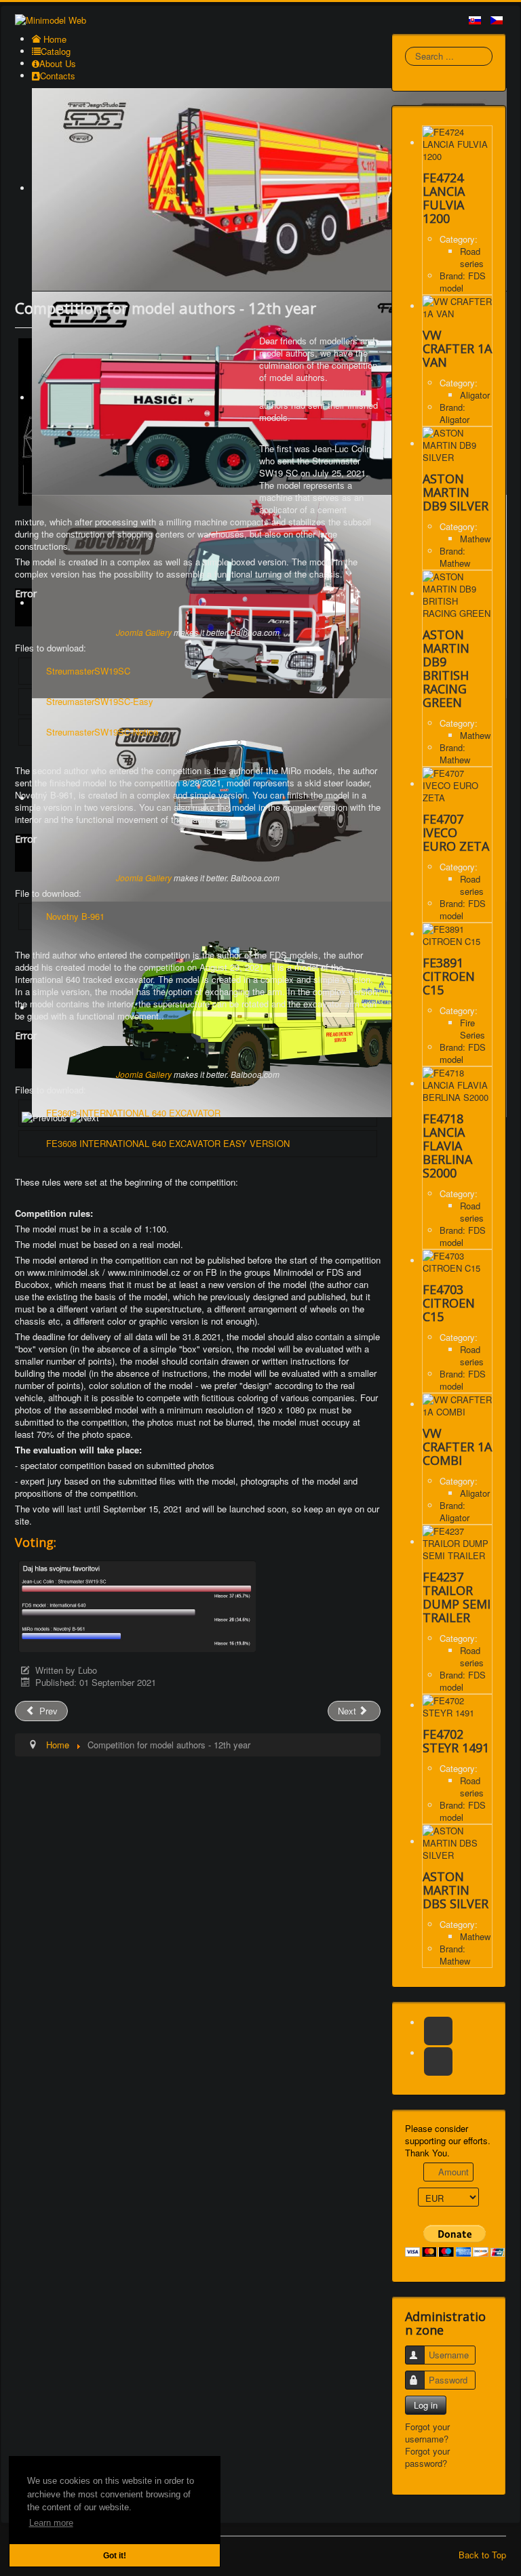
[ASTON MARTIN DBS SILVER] (457, 1842)
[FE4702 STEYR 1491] (457, 1705)
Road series (472, 257)
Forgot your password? (427, 2457)
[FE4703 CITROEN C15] (457, 1261)
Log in (426, 2405)
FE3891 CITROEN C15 (449, 976)
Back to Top (482, 2555)
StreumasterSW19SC (88, 671)
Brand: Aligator (455, 413)
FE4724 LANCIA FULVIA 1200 (444, 198)
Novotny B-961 (75, 916)
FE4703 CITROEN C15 (449, 1303)
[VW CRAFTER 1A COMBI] (457, 1404)
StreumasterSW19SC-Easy (100, 701)
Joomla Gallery (144, 632)
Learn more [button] (51, 2523)
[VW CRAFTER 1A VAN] (457, 306)
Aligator (475, 395)
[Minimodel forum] (438, 2061)
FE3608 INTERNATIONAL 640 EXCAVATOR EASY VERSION (168, 1143)
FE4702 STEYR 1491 (456, 1741)
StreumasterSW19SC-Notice (102, 732)
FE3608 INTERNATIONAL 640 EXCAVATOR (133, 1113)
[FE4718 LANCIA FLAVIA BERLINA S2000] (457, 1084)
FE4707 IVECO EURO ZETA (456, 832)
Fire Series (472, 1029)
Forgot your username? (427, 2433)
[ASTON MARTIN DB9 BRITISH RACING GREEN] (457, 593)
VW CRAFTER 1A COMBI (457, 1447)
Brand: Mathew (455, 557)
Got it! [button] (115, 2555)
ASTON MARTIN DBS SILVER (456, 1890)
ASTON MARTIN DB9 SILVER (456, 492)
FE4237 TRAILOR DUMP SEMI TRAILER (457, 1597)
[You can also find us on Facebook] (438, 2031)
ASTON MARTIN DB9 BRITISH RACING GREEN (446, 668)
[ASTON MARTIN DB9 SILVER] (457, 444)
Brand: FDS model (463, 282)
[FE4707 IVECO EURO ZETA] (457, 784)
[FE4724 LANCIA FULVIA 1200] (457, 143)
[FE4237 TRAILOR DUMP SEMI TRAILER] (457, 1542)
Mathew (475, 539)
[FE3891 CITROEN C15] (457, 934)
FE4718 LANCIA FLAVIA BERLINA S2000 (447, 1146)
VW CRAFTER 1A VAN (457, 348)
